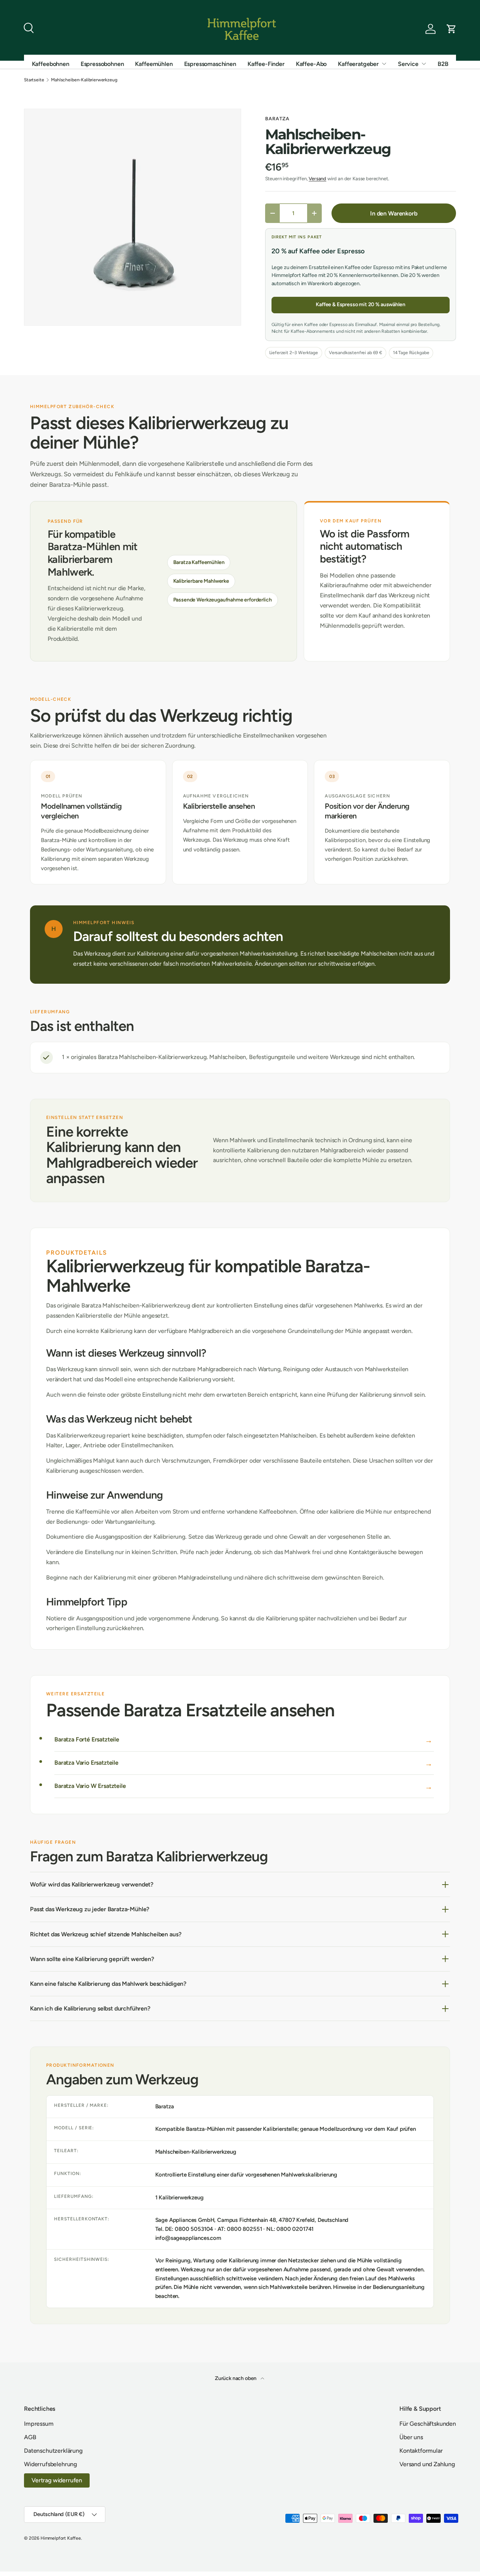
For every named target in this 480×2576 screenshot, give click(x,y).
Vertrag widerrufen (57, 2480)
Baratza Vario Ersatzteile (86, 1763)
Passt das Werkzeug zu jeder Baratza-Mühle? (90, 1909)
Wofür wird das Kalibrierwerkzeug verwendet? (92, 1884)
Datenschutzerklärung (53, 2451)
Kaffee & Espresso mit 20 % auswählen (360, 304)
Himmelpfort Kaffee (61, 2538)
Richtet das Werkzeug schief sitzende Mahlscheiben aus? (106, 1934)
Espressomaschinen (210, 64)
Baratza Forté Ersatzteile (87, 1739)
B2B (443, 64)
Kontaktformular (421, 2451)
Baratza (277, 119)
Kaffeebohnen (51, 64)
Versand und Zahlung (427, 2464)
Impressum (39, 2424)
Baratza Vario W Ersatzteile (90, 1786)
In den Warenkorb (394, 213)
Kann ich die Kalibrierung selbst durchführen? (90, 2008)
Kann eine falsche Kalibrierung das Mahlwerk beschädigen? (108, 1984)
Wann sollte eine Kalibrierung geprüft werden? (92, 1959)
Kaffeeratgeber (358, 64)
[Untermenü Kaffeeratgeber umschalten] (384, 64)
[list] (133, 217)
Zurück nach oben (236, 2378)
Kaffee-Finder (266, 64)
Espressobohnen (102, 64)
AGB (30, 2437)
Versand (317, 179)
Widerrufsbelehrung (50, 2464)
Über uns (411, 2437)
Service (408, 64)
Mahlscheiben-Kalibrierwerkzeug (84, 80)
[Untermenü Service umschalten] (424, 64)
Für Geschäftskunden (428, 2424)
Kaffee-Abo (311, 64)
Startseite (34, 80)
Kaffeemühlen (154, 64)
